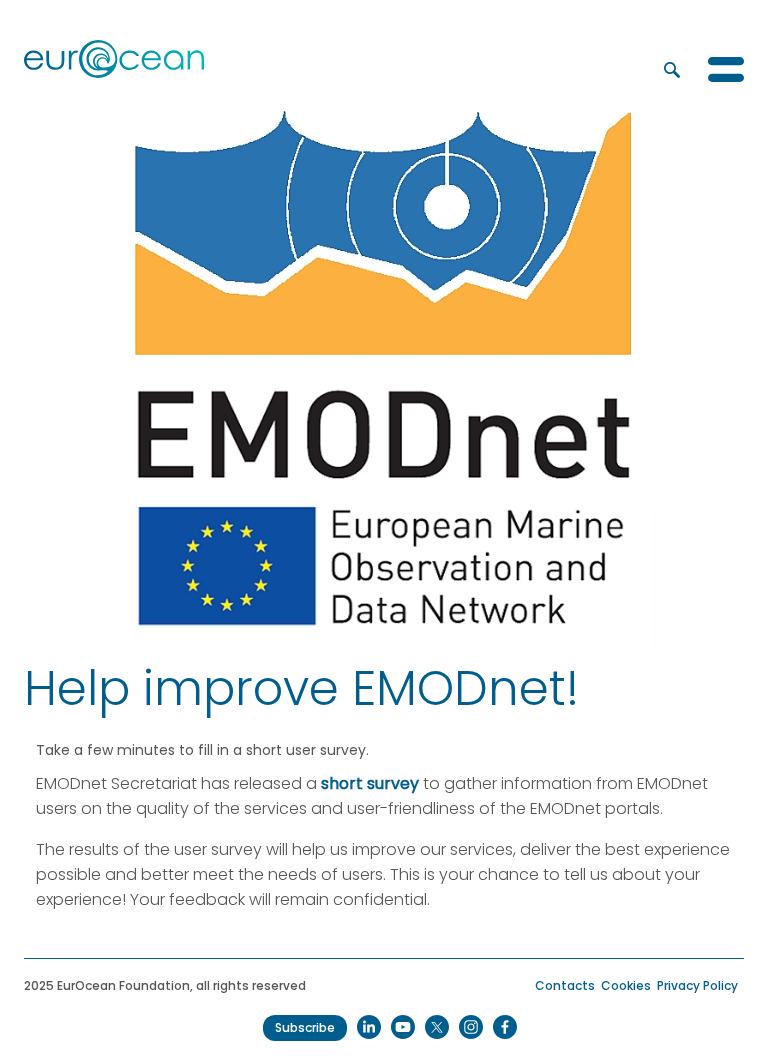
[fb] (505, 1027)
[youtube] (403, 1027)
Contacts (565, 985)
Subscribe (305, 1027)
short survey (370, 783)
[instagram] (471, 1027)
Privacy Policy (697, 985)
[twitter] (437, 1027)
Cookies (626, 985)
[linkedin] (369, 1027)
